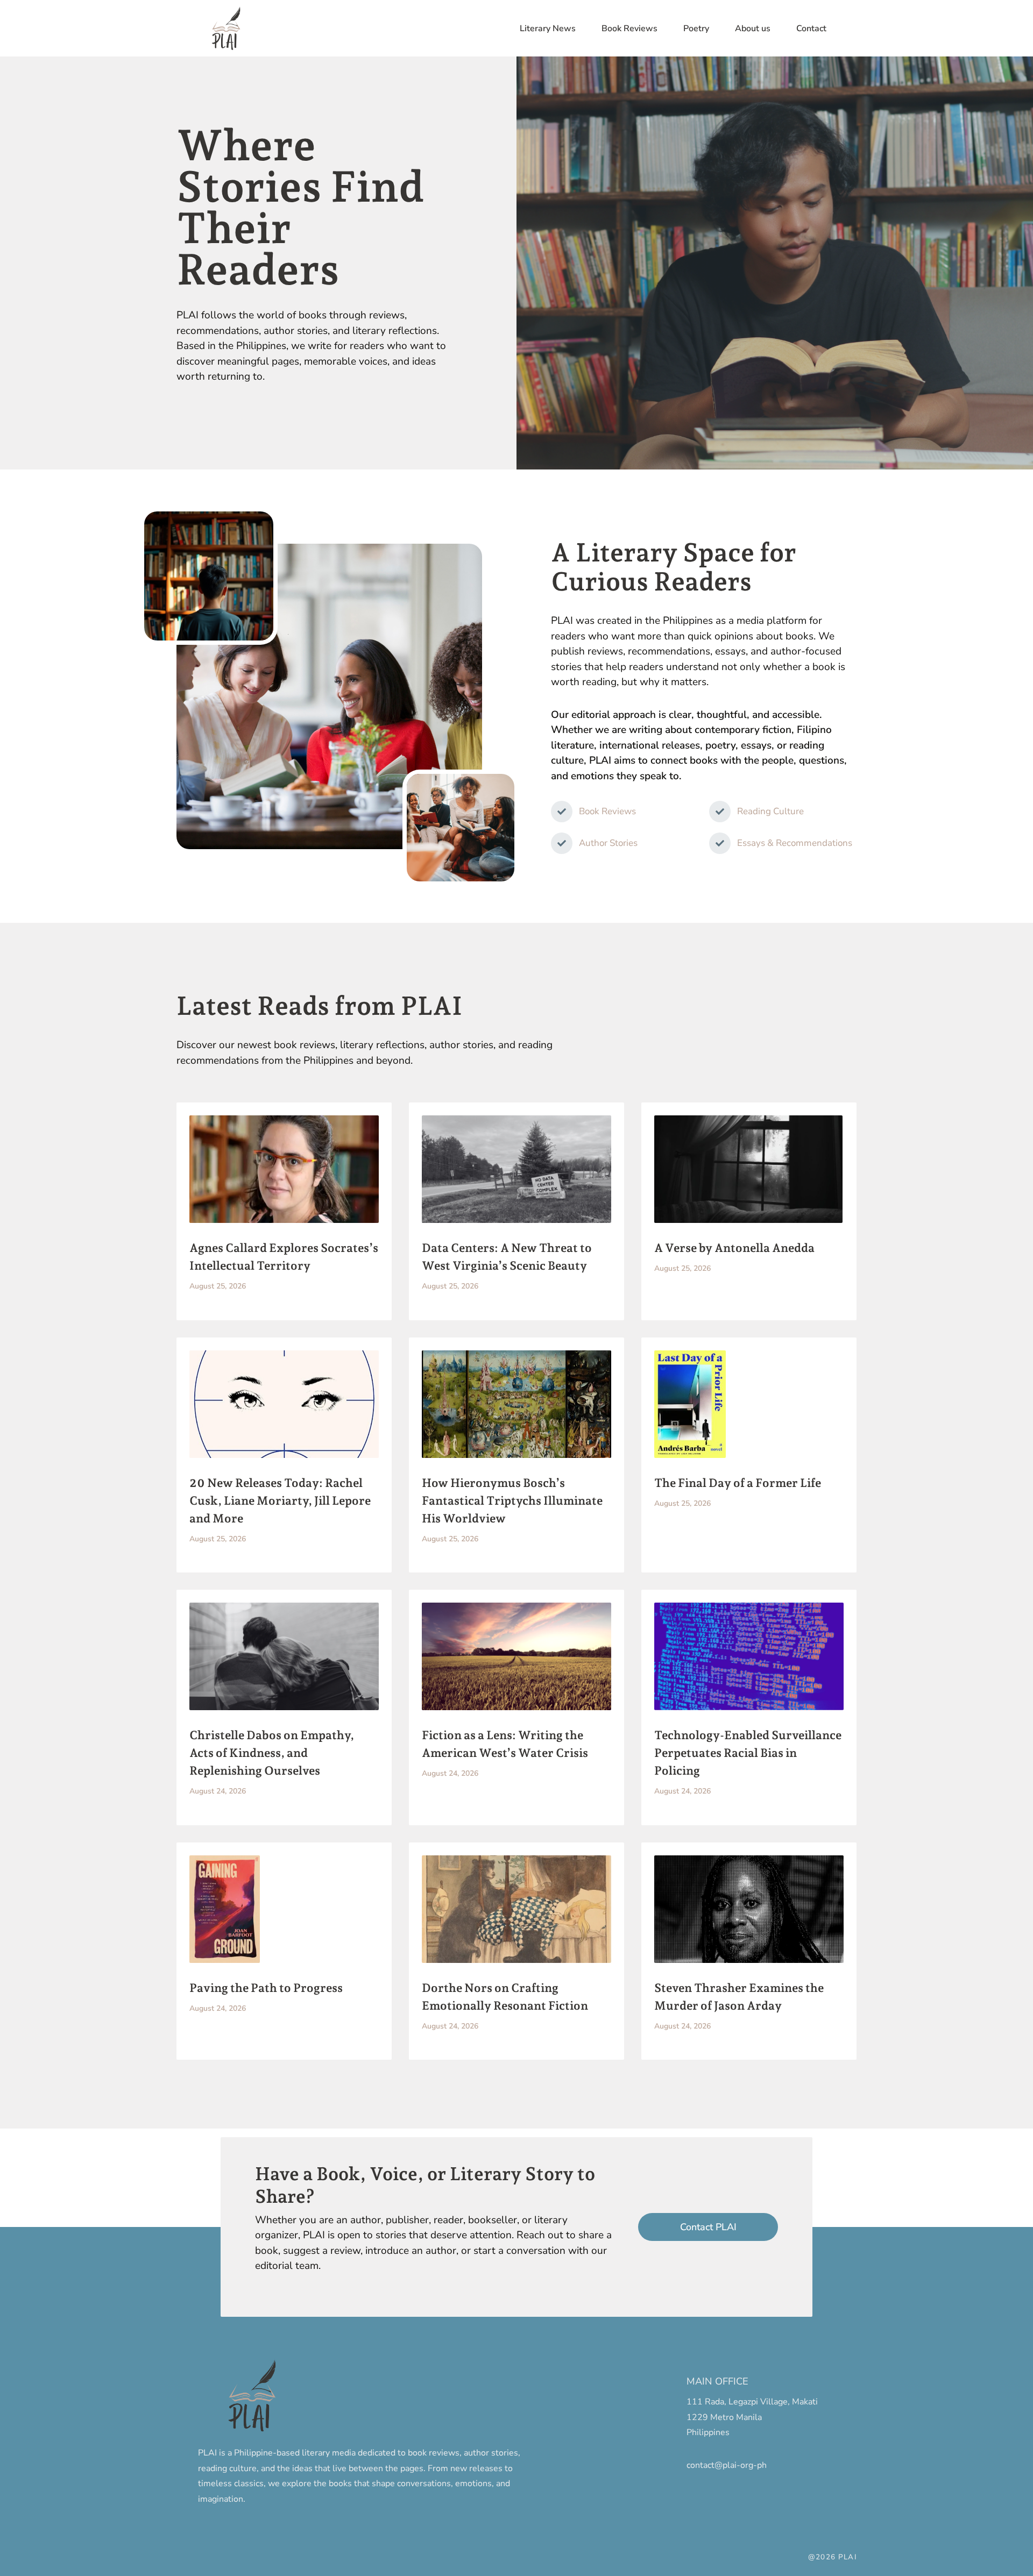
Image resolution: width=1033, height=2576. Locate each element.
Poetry (696, 29)
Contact (811, 29)
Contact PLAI (708, 2227)
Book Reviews (629, 29)
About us (753, 29)
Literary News (548, 29)
